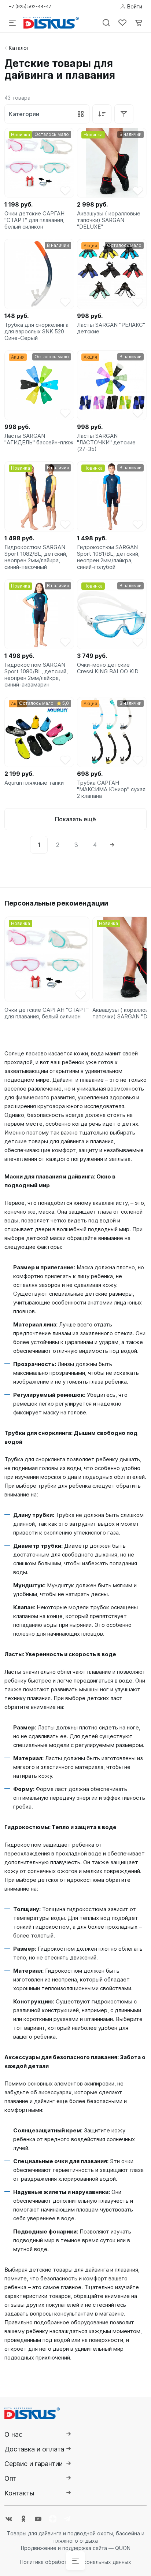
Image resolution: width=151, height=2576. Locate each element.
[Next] (112, 845)
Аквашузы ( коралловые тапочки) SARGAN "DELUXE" (109, 220)
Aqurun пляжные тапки (34, 783)
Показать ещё (75, 819)
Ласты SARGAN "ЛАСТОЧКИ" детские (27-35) (106, 443)
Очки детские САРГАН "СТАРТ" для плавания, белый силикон (34, 220)
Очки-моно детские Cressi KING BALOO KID (108, 668)
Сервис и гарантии (34, 2464)
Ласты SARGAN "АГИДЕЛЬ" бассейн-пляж (39, 439)
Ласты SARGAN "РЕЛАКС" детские (111, 328)
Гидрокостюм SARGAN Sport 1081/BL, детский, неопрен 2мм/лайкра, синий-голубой (108, 557)
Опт (10, 2478)
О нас (13, 2434)
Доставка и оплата (34, 2449)
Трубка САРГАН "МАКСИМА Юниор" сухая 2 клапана (111, 789)
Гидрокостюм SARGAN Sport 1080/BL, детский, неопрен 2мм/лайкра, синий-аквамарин (36, 675)
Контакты (19, 2493)
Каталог (19, 48)
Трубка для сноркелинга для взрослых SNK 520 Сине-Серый (36, 332)
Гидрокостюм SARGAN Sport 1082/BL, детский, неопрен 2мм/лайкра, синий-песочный (36, 557)
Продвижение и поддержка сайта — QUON (76, 2548)
